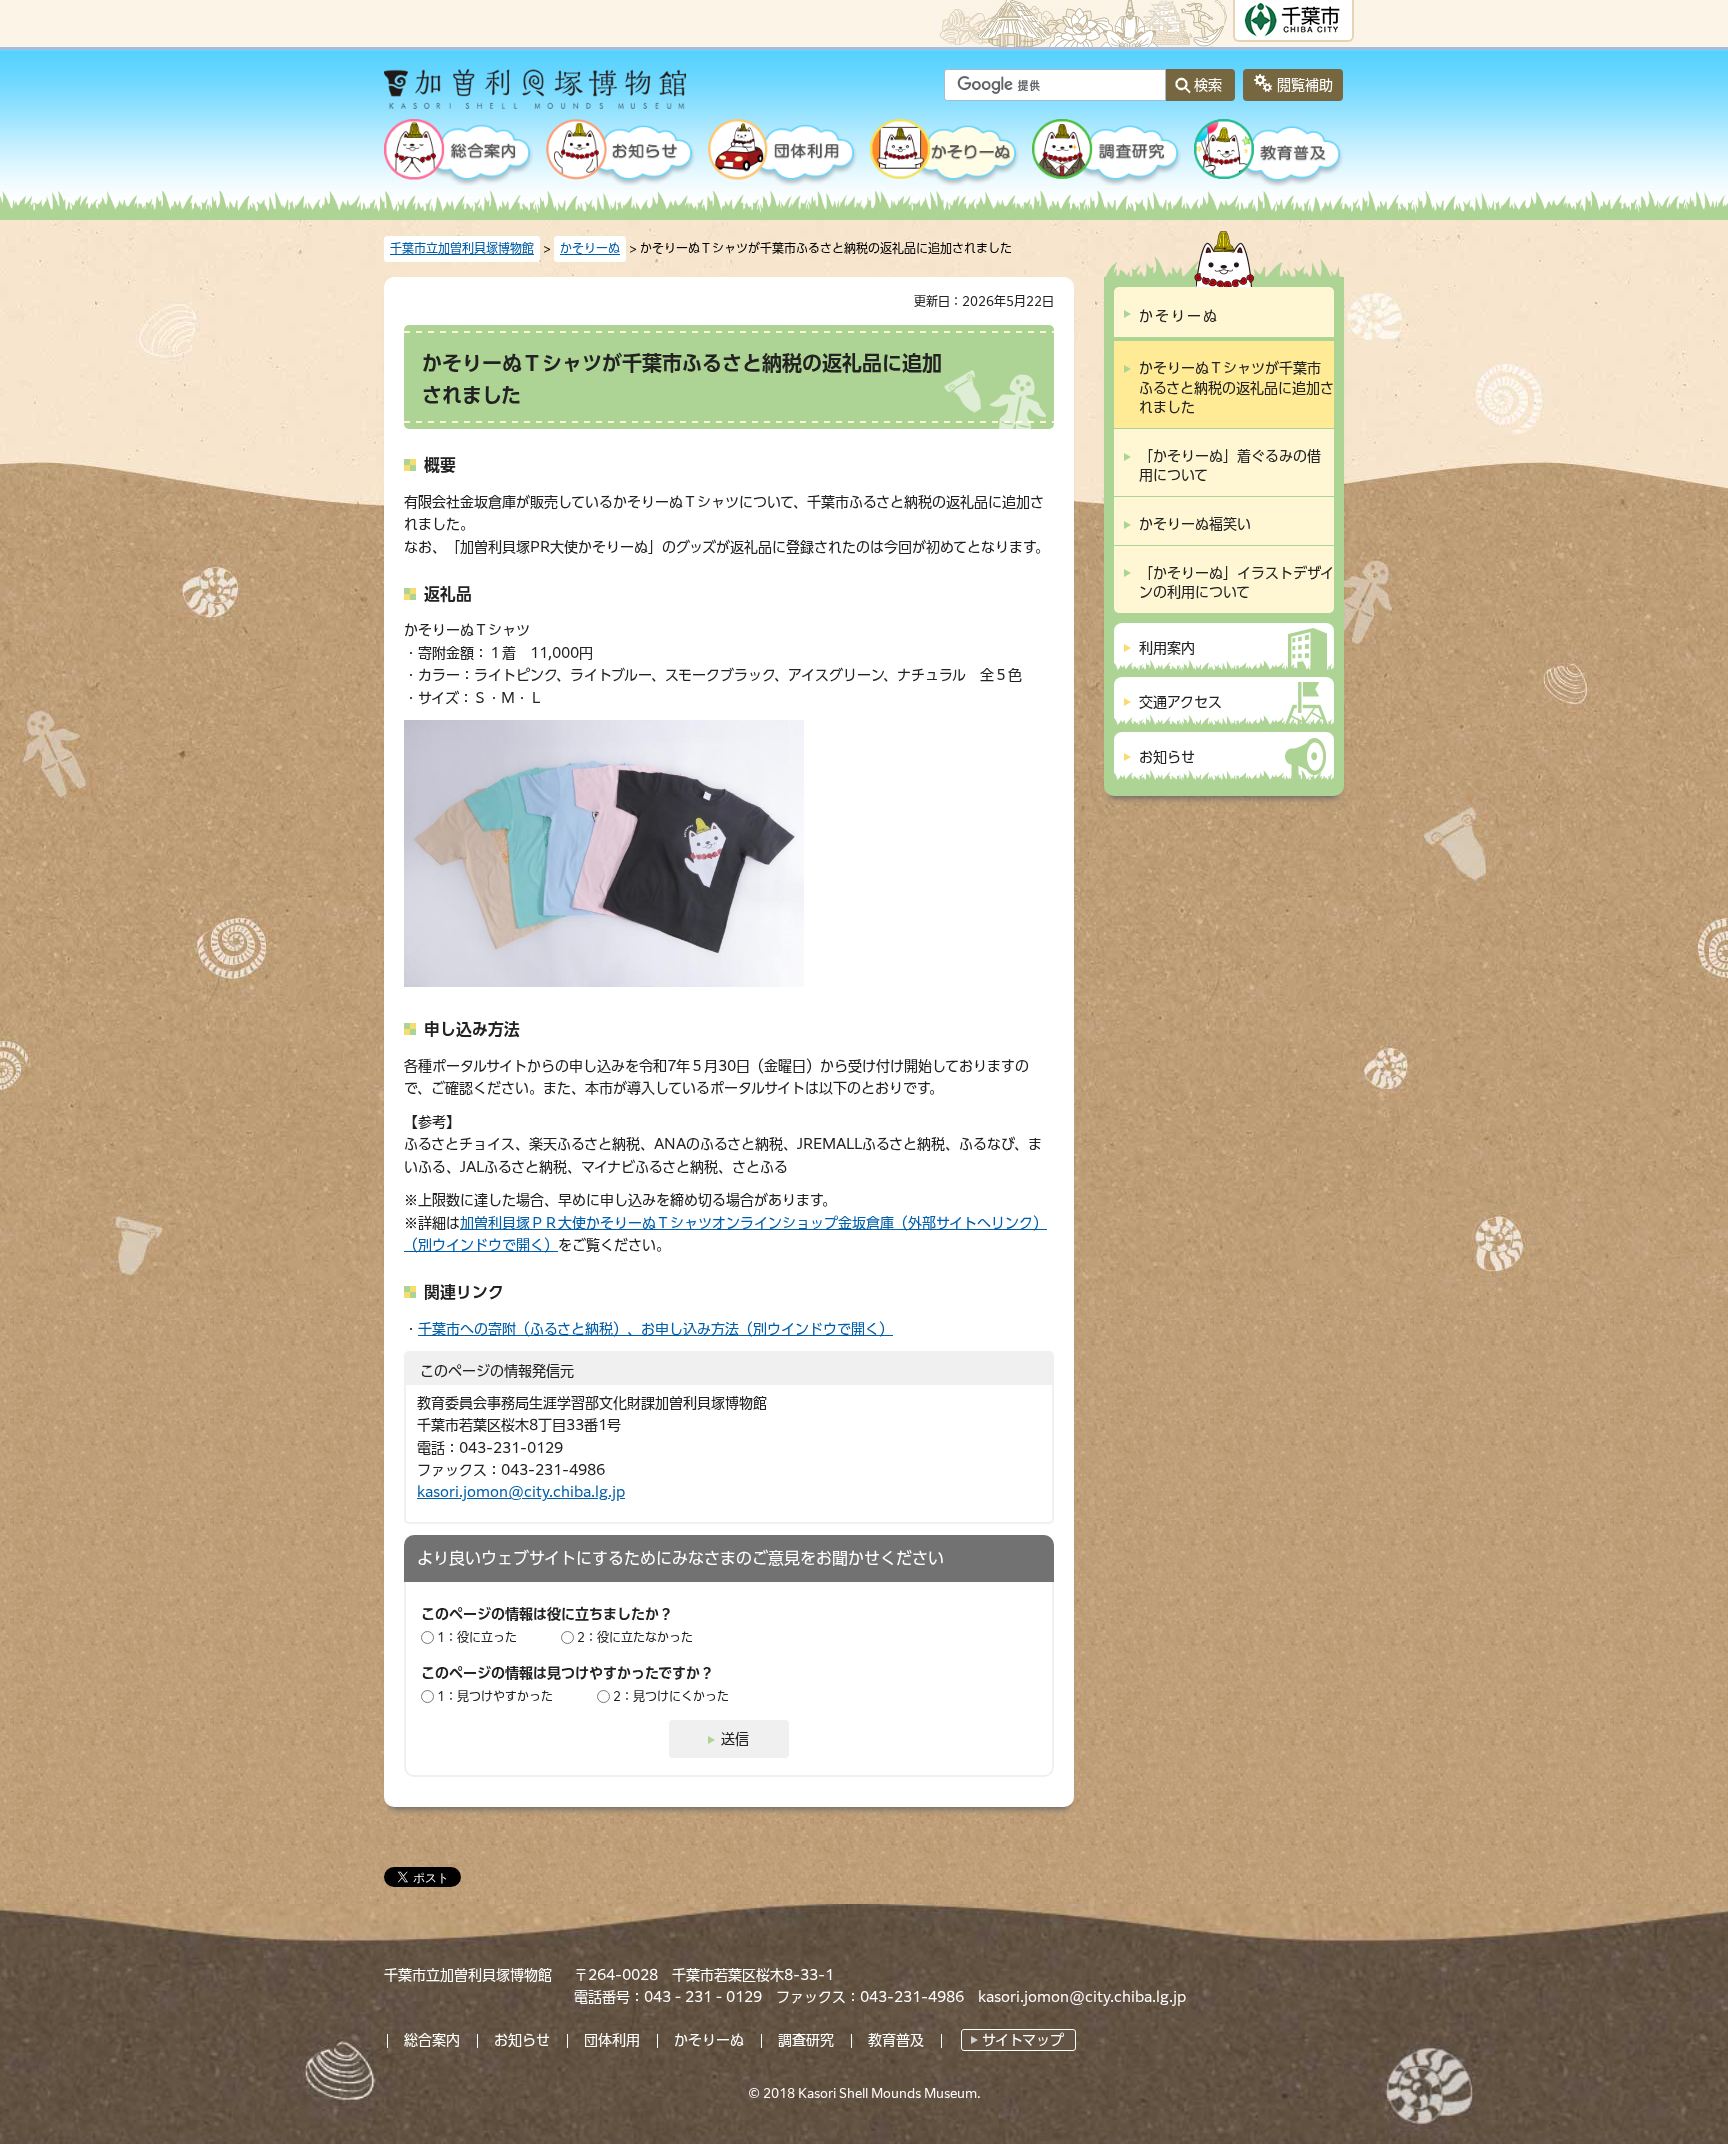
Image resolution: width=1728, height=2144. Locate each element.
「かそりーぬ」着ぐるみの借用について (1230, 466)
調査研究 (806, 2040)
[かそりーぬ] (945, 154)
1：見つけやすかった (495, 1696)
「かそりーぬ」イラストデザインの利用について (1236, 583)
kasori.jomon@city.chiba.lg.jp (521, 1492)
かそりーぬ (590, 248)
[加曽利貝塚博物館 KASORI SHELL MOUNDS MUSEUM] (588, 96)
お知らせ (522, 2040)
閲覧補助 (1305, 85)
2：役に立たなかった (635, 1637)
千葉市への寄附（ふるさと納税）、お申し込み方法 (655, 1329)
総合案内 (432, 2040)
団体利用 (612, 2040)
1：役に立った (477, 1637)
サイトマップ (1023, 2040)
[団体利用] (783, 154)
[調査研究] (1107, 154)
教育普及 (896, 2040)
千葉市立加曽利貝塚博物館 (462, 248)
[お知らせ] (621, 154)
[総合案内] (459, 154)
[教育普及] (1269, 154)
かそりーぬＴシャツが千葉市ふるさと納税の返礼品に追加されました (1236, 387)
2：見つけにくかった (671, 1696)
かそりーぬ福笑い (1195, 524)
